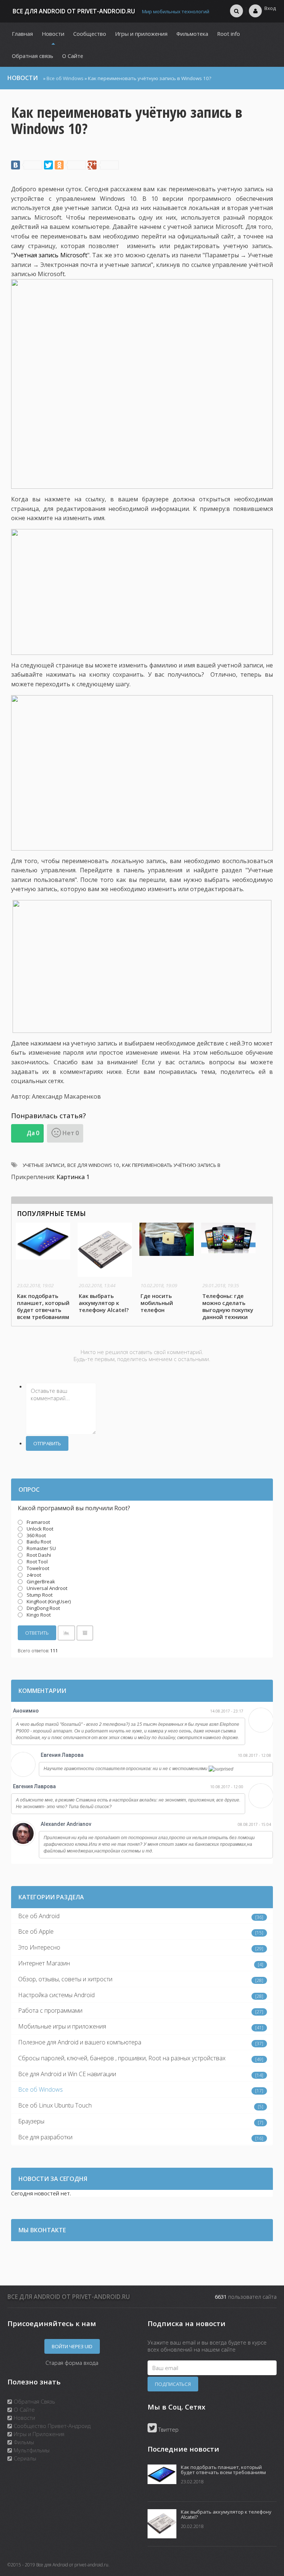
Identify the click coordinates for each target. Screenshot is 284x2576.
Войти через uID (72, 2346)
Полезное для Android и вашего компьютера (80, 2042)
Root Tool (37, 1562)
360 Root (36, 1535)
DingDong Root (43, 1608)
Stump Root (40, 1595)
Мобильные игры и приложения (62, 2026)
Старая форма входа (72, 2363)
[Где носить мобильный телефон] (168, 1269)
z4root (34, 1575)
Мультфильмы (31, 2450)
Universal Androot (47, 1588)
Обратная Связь (34, 2401)
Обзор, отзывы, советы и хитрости (65, 1979)
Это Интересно (39, 1947)
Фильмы (23, 2442)
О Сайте (23, 2410)
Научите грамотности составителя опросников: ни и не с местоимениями (126, 1769)
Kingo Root (39, 1615)
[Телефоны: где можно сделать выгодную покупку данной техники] (229, 1272)
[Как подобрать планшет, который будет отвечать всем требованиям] (44, 1272)
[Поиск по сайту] (236, 11)
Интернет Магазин (44, 1963)
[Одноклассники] (70, 165)
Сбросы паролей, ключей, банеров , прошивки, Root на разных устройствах (122, 2058)
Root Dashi (39, 1555)
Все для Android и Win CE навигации (67, 2074)
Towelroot (38, 1568)
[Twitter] (48, 165)
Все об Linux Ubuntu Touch (55, 2105)
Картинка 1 (73, 1177)
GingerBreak (41, 1581)
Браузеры (31, 2121)
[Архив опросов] (85, 1633)
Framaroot (38, 1522)
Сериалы (24, 2458)
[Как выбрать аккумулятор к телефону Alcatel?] (106, 1269)
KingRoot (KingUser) (49, 1601)
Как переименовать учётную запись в (171, 1165)
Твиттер (168, 2429)
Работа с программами (50, 2010)
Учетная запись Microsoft (50, 255)
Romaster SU (41, 1548)
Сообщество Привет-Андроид (51, 2426)
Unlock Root (40, 1529)
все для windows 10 (93, 1165)
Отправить (47, 1443)
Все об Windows (65, 78)
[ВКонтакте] (27, 165)
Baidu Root (39, 1542)
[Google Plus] (103, 165)
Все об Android (39, 1916)
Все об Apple (36, 1931)
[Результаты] (66, 1633)
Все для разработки (45, 2137)
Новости (24, 2418)
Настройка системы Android (56, 1995)
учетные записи (43, 1165)
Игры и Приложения (38, 2434)
